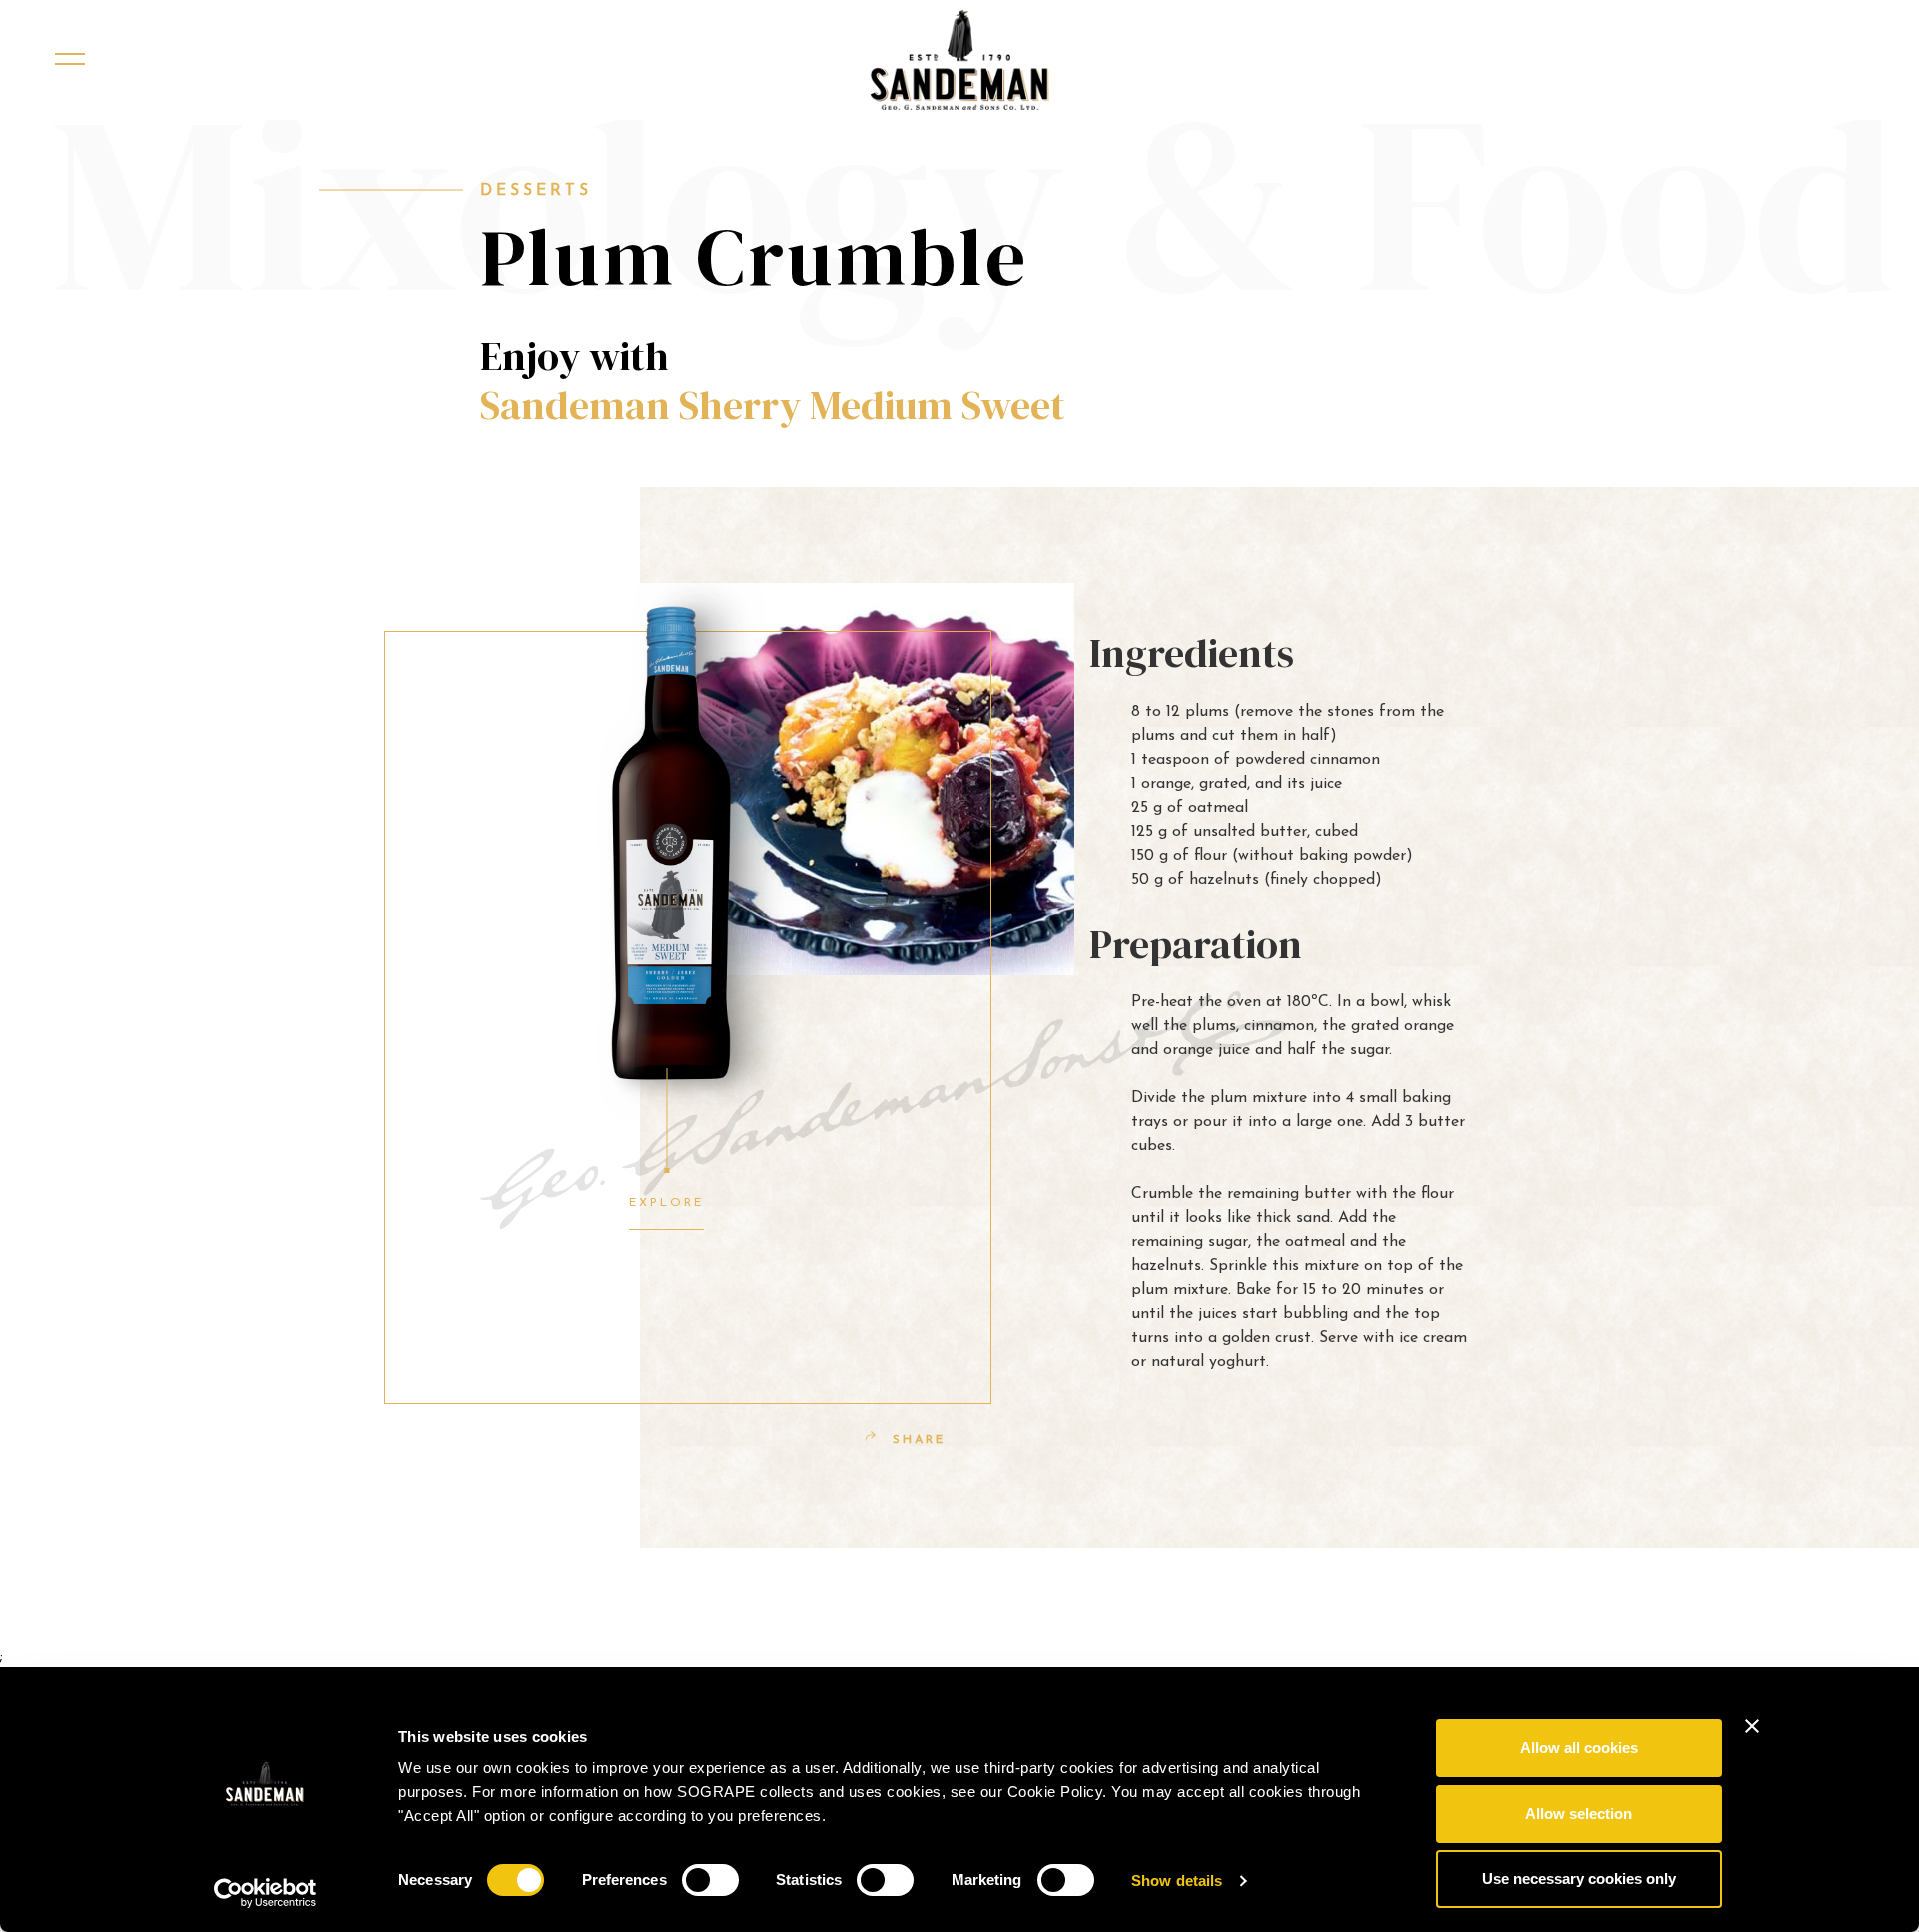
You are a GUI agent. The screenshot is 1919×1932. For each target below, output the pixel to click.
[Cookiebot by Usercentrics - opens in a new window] (265, 1893)
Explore (666, 1203)
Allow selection (1579, 1814)
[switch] (710, 1880)
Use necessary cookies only (1579, 1879)
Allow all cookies (1579, 1748)
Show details (1177, 1881)
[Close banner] (1752, 1726)
